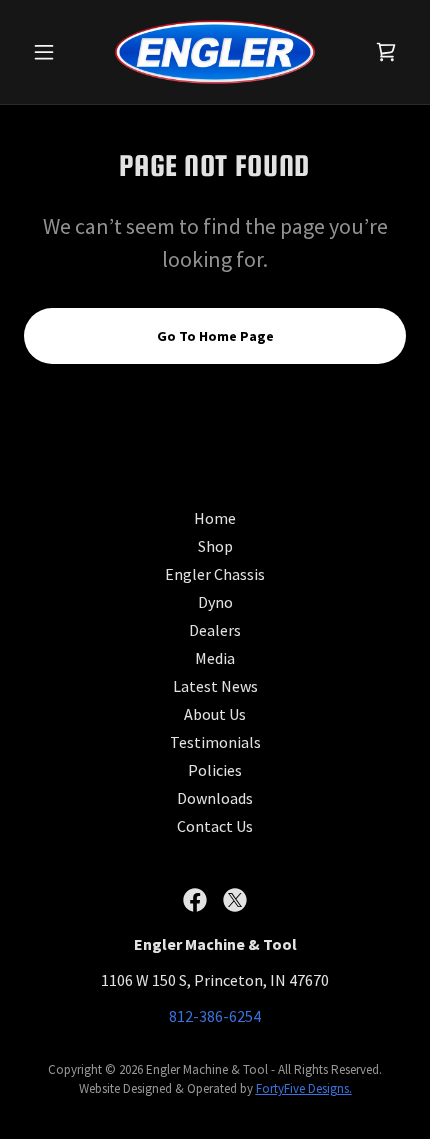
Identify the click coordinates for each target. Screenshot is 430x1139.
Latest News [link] (215, 686)
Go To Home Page (215, 336)
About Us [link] (215, 714)
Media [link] (215, 658)
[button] (52, 52)
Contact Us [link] (215, 826)
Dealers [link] (215, 630)
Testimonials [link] (215, 742)
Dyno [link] (215, 602)
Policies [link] (215, 770)
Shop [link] (215, 546)
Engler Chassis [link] (215, 574)
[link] (214, 52)
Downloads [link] (215, 798)
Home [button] (215, 518)
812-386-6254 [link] (215, 1016)
